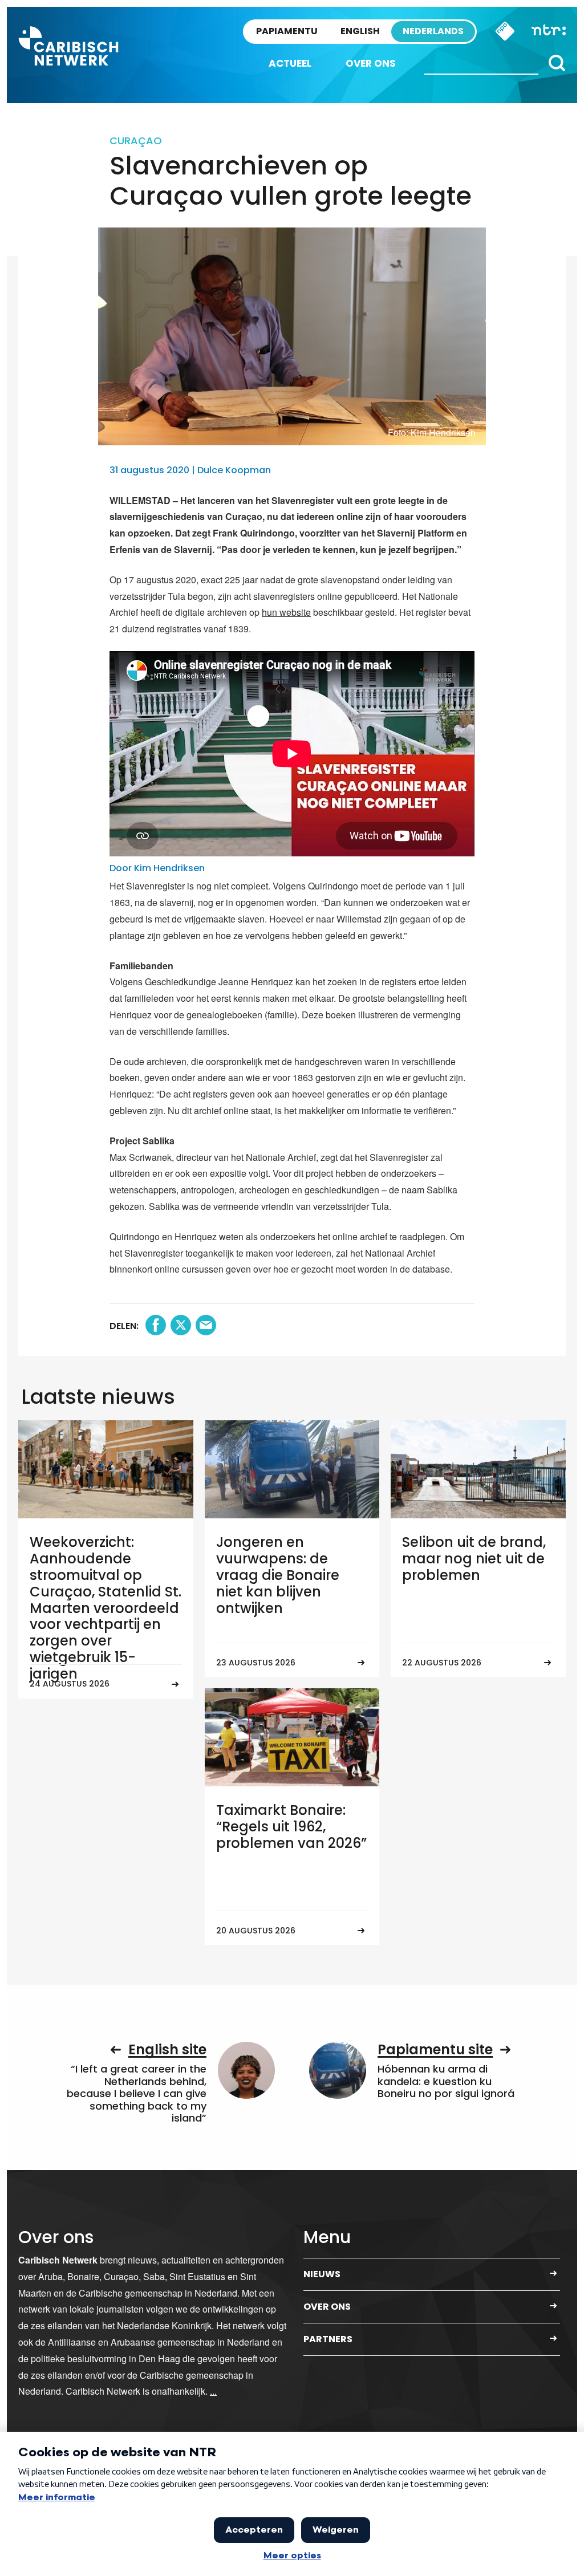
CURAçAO (136, 141)
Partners (328, 2339)
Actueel (290, 63)
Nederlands (433, 31)
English (360, 31)
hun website (286, 612)
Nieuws (322, 2274)
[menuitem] (290, 64)
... (213, 2391)
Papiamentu (287, 31)
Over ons (371, 63)
